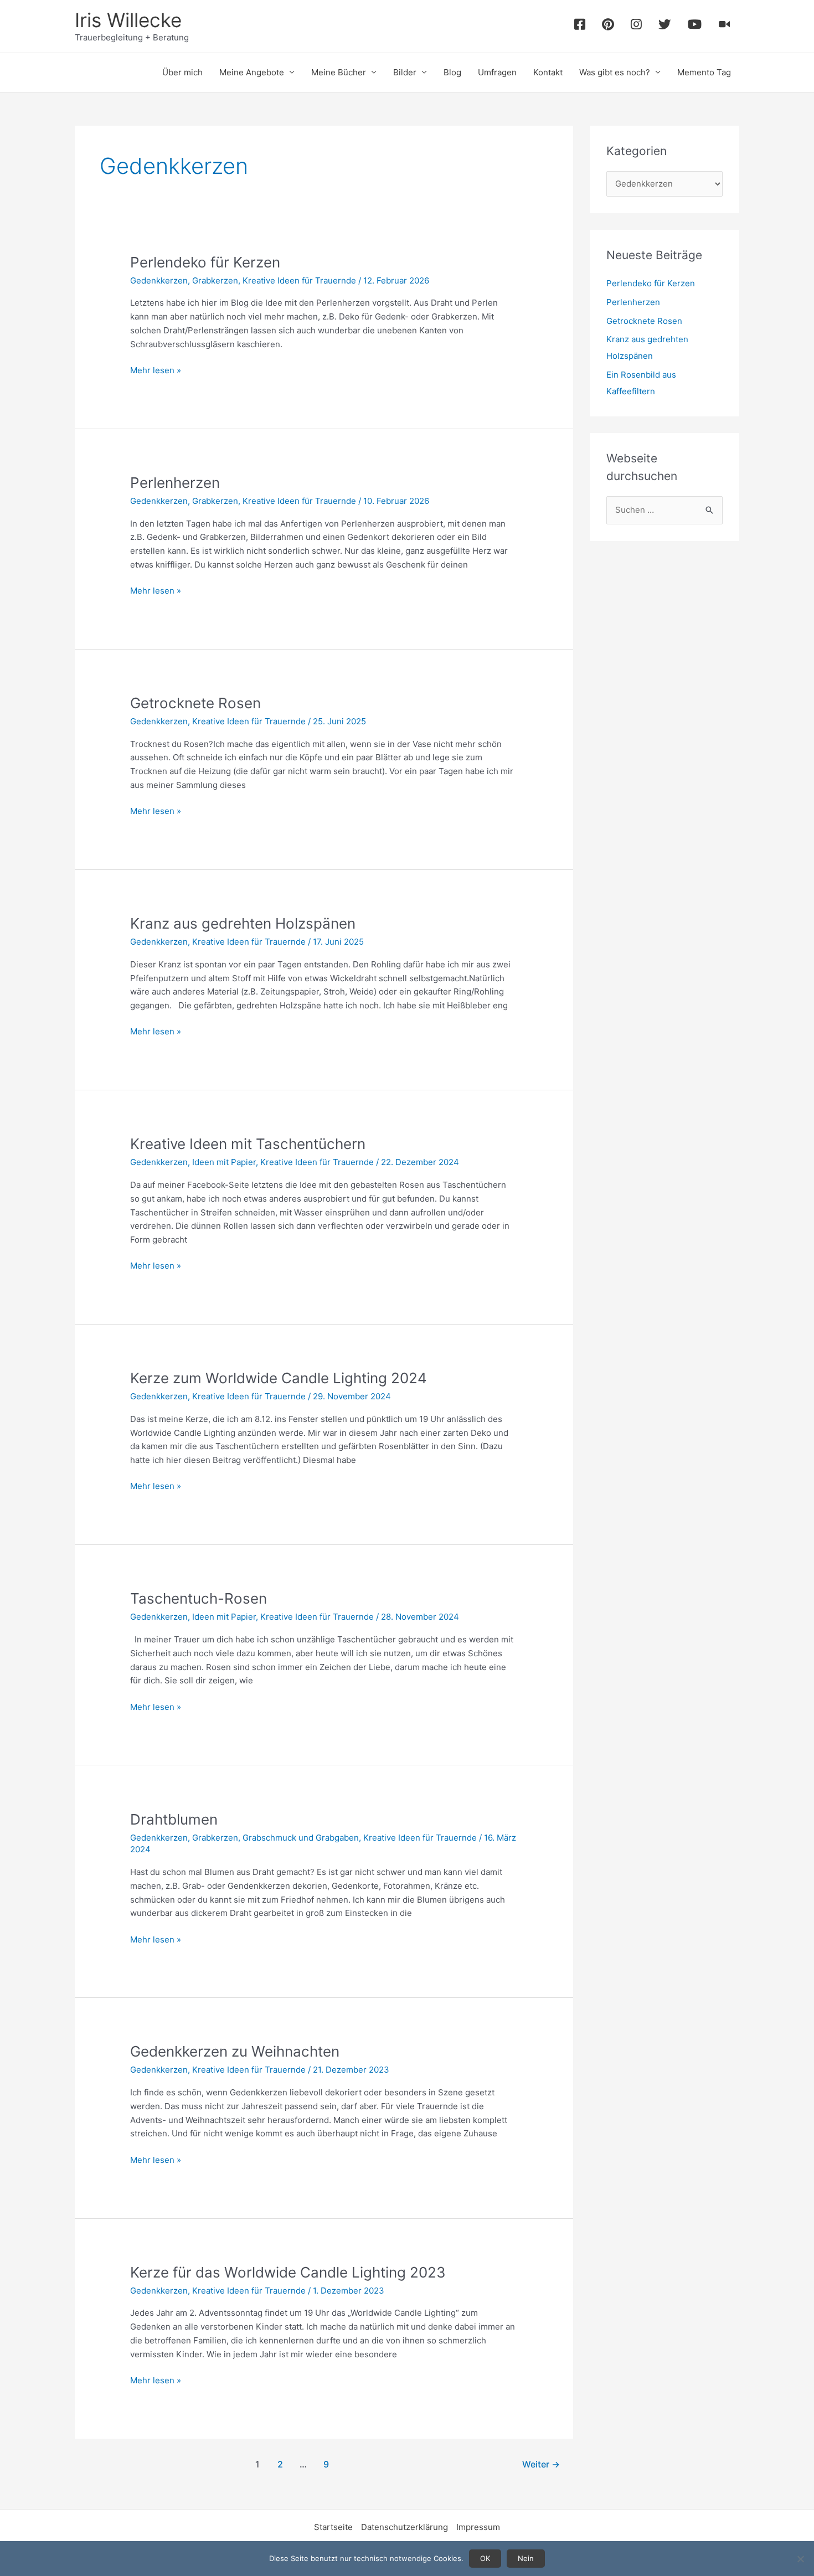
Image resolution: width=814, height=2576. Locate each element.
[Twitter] (665, 26)
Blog (452, 72)
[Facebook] (580, 26)
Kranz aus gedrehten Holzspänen (243, 923)
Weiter (541, 2464)
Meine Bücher (339, 72)
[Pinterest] (608, 26)
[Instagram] (636, 26)
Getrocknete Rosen (195, 703)
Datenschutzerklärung (405, 2527)
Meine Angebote (252, 72)
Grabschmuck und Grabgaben (301, 1838)
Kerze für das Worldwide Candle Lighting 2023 (288, 2272)
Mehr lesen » (156, 371)
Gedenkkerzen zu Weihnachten (235, 2051)
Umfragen (497, 72)
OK (485, 2558)
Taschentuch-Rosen (199, 1598)
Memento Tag (704, 72)
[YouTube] (695, 26)
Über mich (182, 72)
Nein (526, 2558)
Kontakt (548, 72)
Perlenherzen (175, 483)
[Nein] (800, 2559)
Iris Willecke (128, 20)
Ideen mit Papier (224, 1162)
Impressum (478, 2527)
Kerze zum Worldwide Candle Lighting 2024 (279, 1378)
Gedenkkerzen (159, 280)
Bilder (405, 72)
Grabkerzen (215, 280)
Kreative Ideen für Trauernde (299, 280)
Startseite (333, 2527)
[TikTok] (725, 26)
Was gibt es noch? (615, 72)
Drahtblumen (174, 1819)
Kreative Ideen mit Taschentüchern (248, 1144)
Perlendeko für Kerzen (205, 262)
